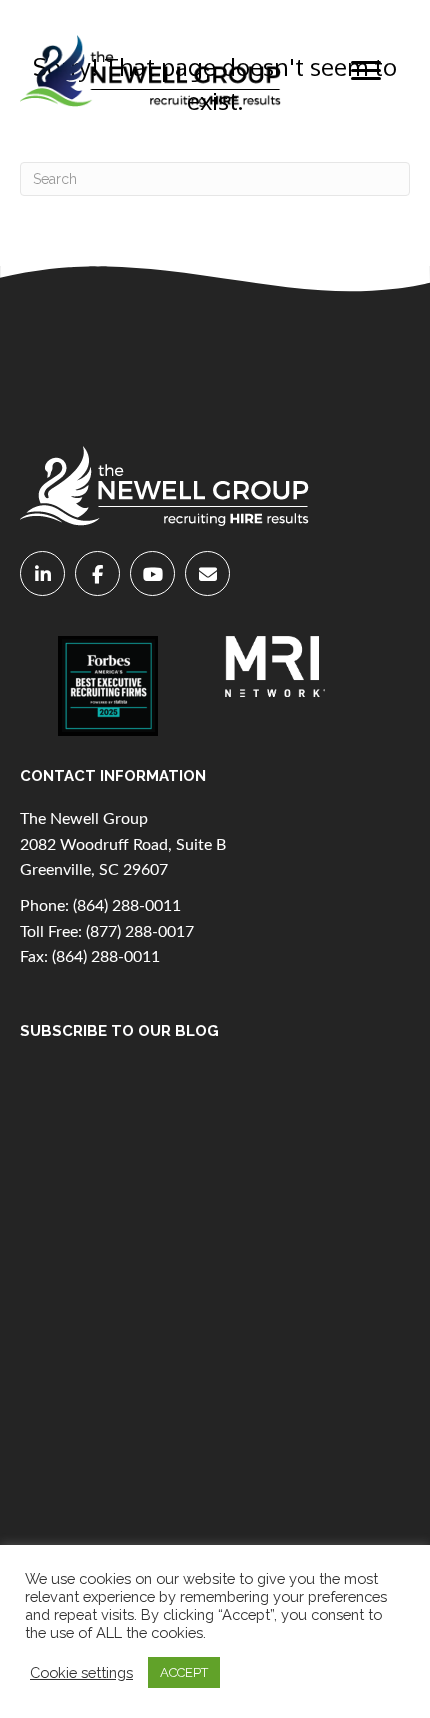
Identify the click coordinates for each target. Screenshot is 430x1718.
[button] (366, 71)
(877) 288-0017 (140, 932)
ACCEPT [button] (184, 1672)
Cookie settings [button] (81, 1672)
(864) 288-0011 (127, 906)
